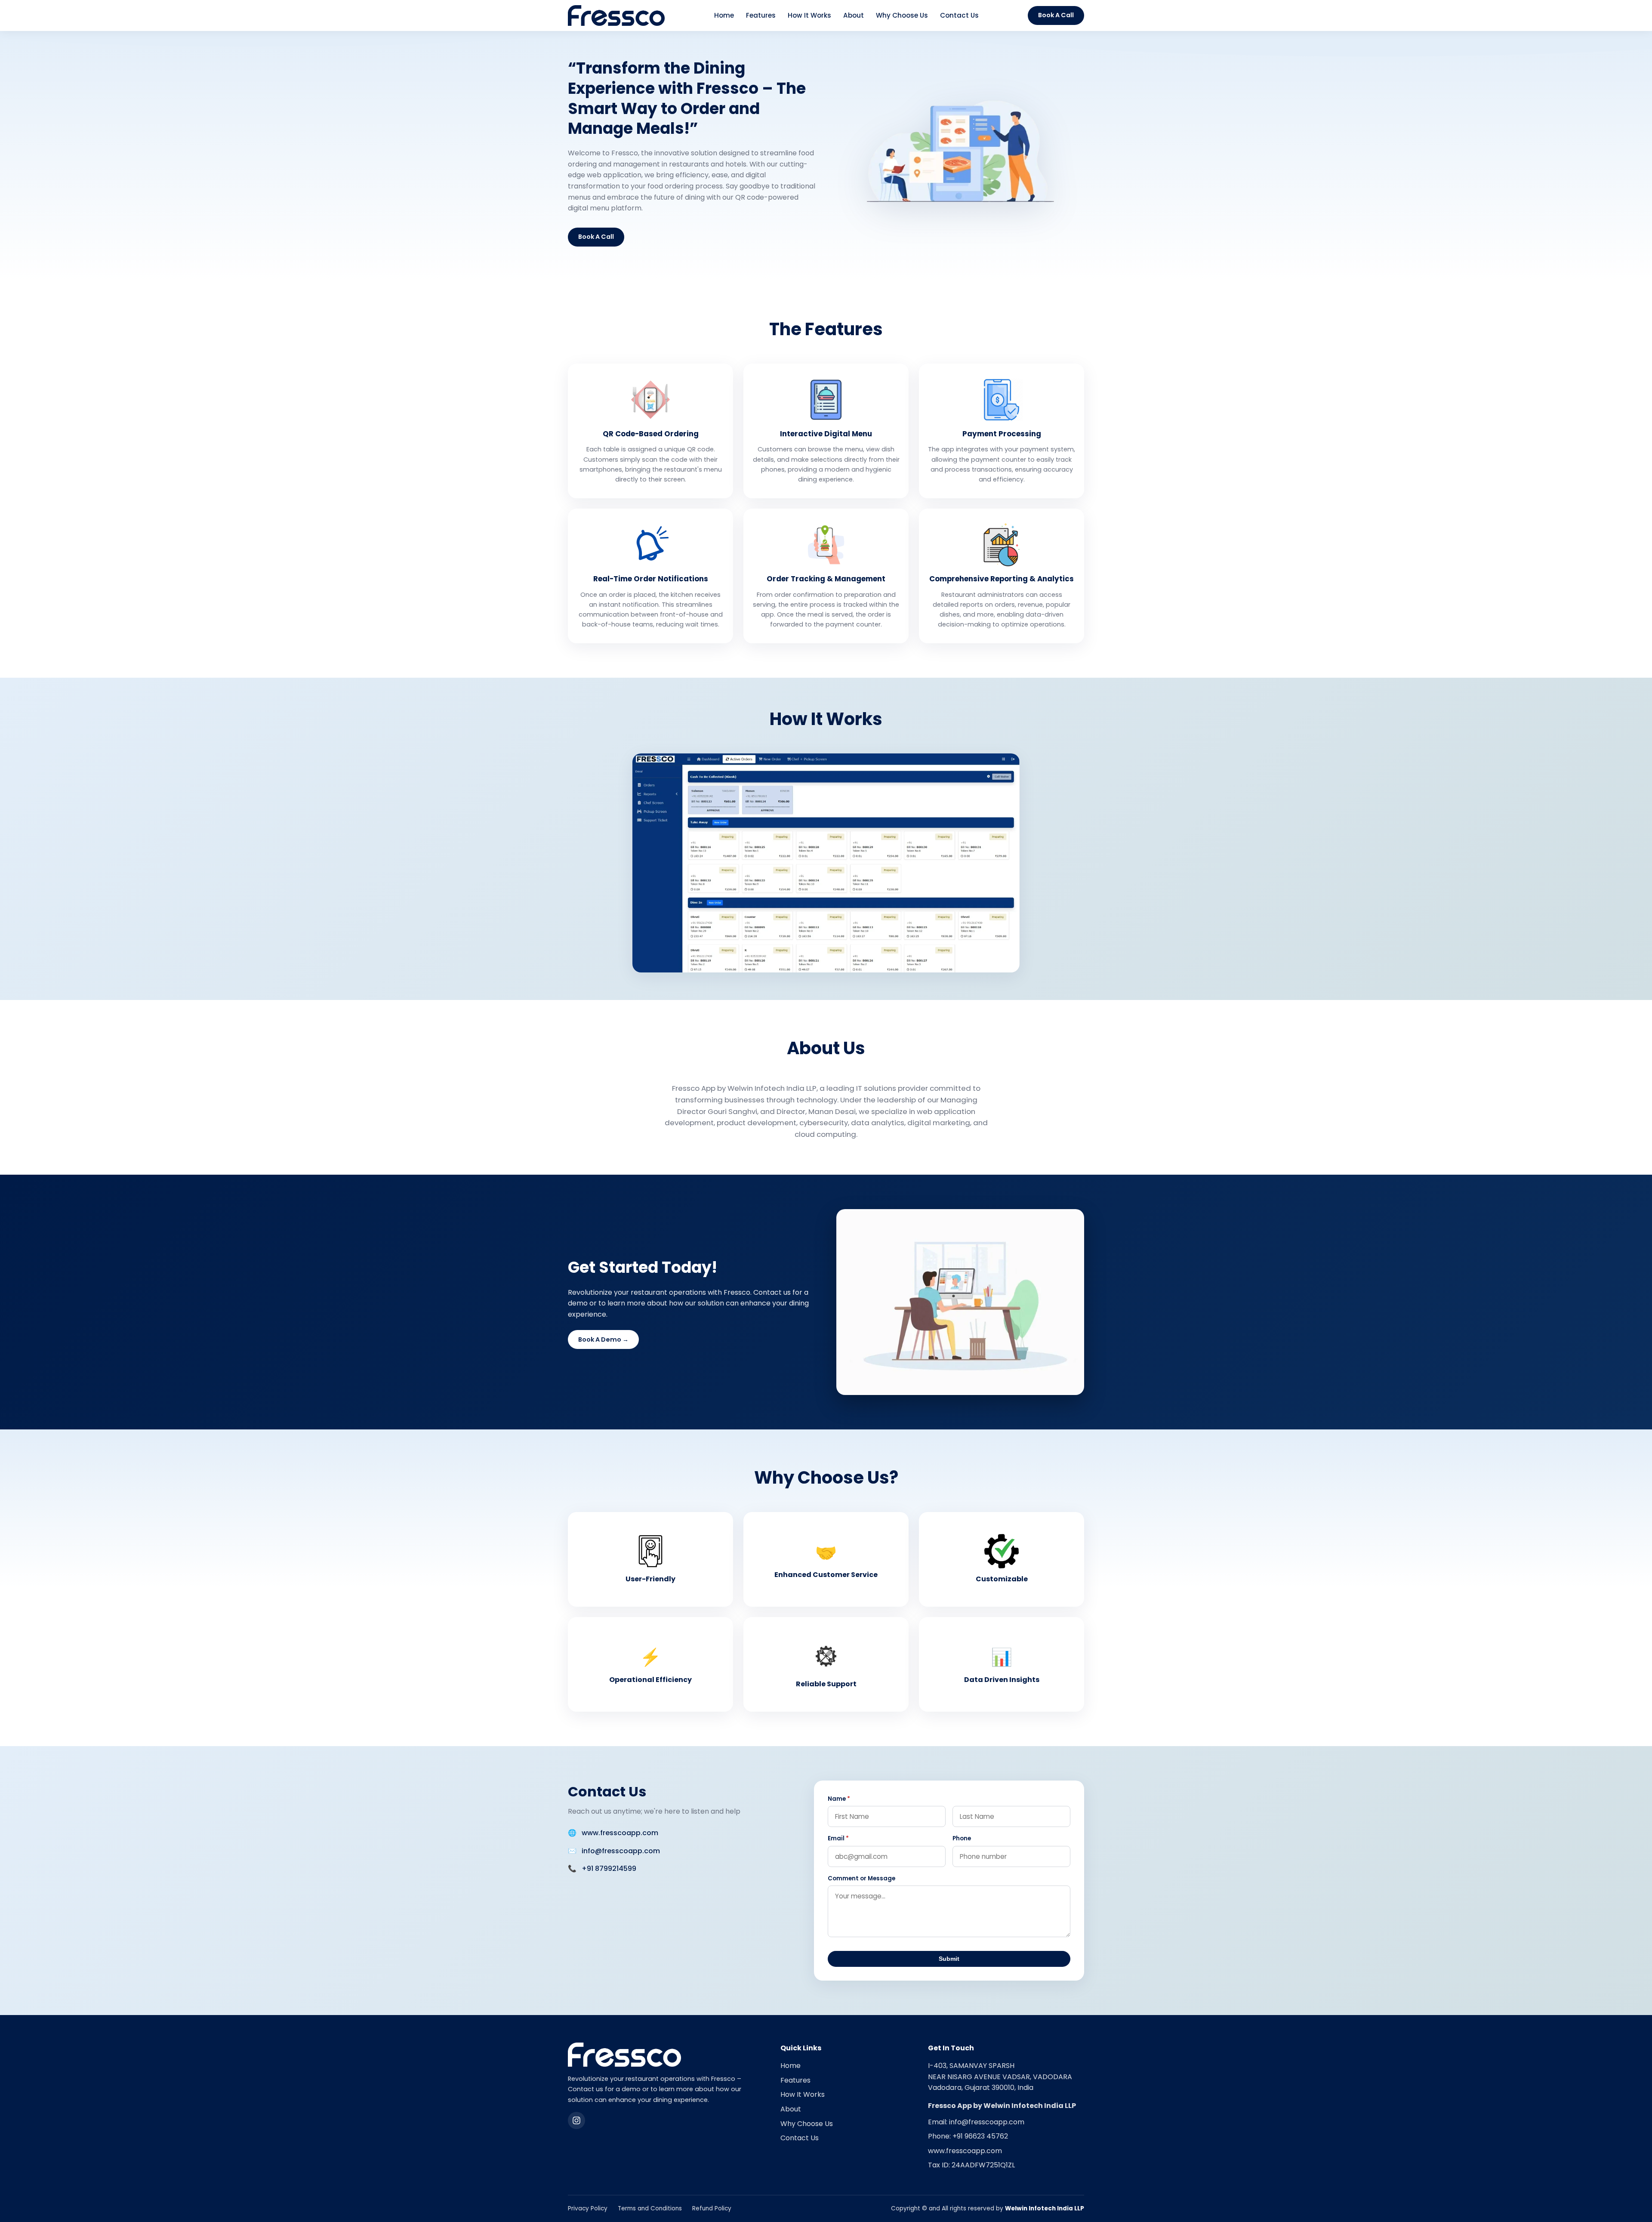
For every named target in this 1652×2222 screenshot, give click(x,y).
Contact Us (959, 15)
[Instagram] (576, 2120)
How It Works (809, 15)
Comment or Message (861, 1878)
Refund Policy (712, 2208)
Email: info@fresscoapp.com (976, 2122)
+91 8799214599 (609, 1869)
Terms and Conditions (650, 2208)
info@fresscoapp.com (621, 1851)
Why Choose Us (902, 15)
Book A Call (1056, 15)
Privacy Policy (588, 2208)
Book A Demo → (603, 1339)
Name (839, 1799)
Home (724, 15)
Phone (962, 1838)
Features (761, 15)
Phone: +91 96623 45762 (968, 2136)
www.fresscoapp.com (620, 1833)
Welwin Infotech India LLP (1045, 2208)
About (854, 15)
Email (838, 1838)
